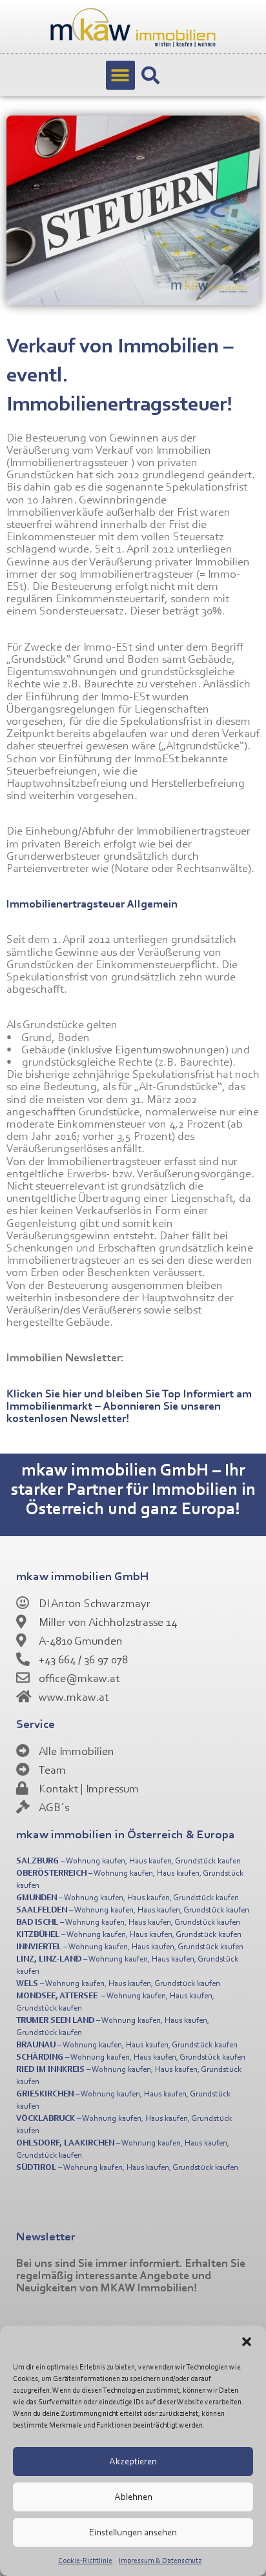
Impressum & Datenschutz (160, 2560)
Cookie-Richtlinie (85, 2560)
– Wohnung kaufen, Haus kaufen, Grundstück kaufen (128, 1860)
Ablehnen (133, 2496)
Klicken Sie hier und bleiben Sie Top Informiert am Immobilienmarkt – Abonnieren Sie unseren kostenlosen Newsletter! (129, 1405)
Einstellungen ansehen (133, 2532)
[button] (247, 2342)
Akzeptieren (133, 2461)
